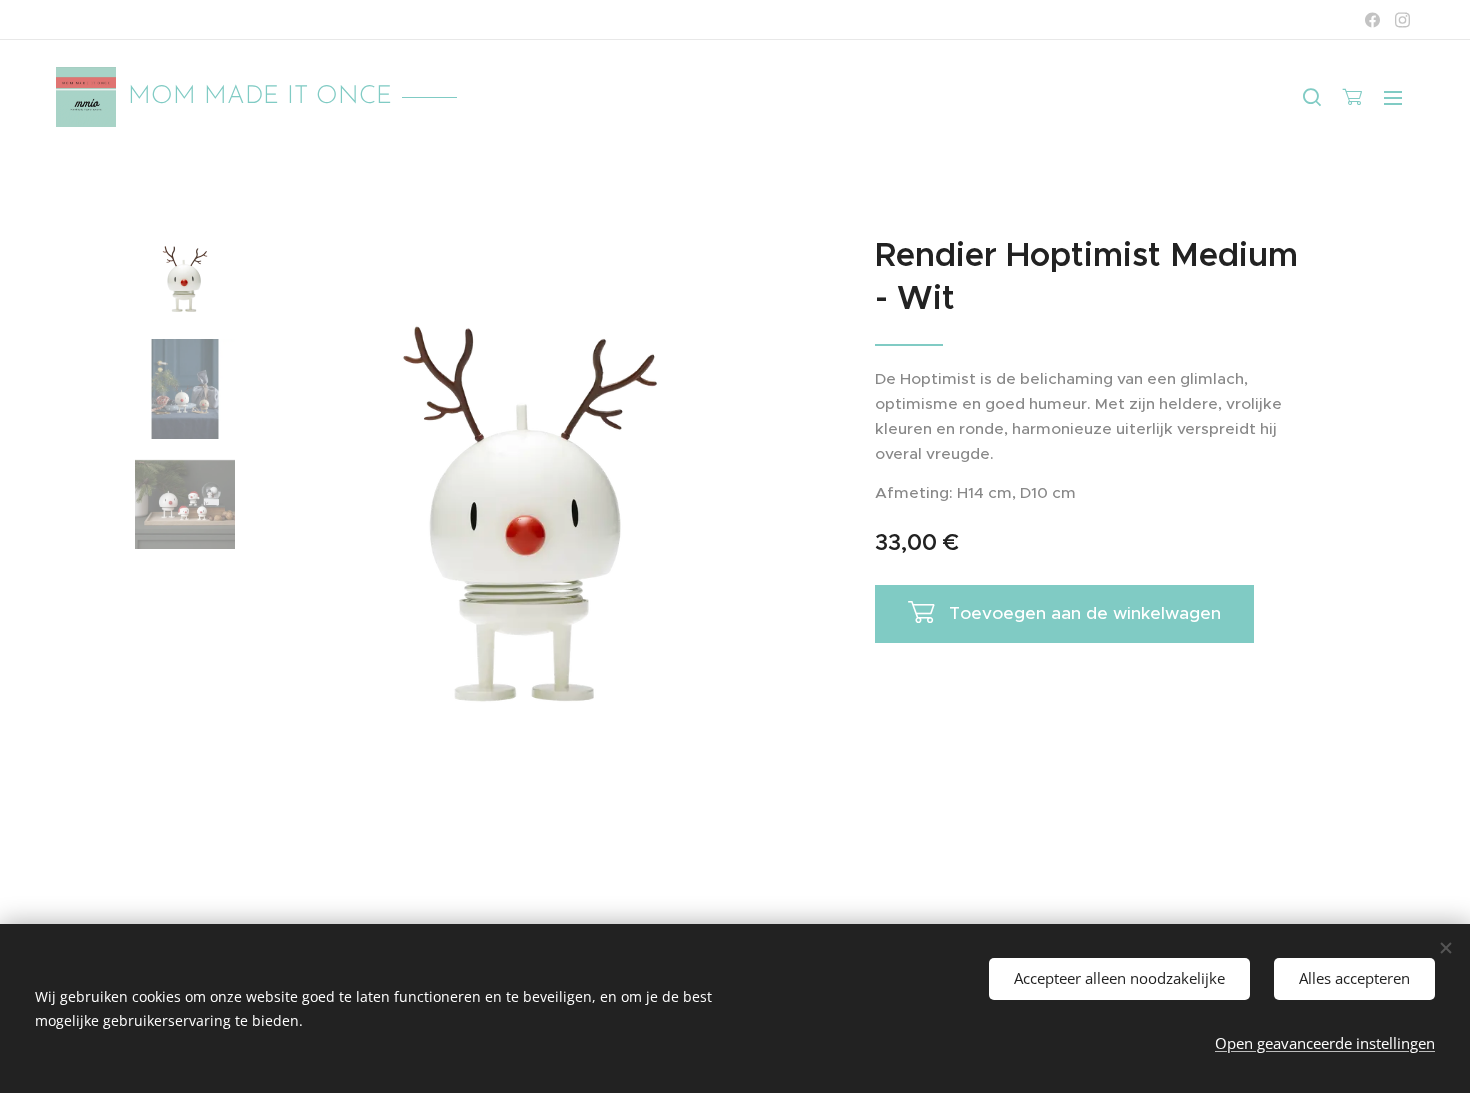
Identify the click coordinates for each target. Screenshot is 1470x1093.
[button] (1312, 97)
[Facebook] (1372, 20)
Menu (1399, 97)
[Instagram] (1402, 20)
